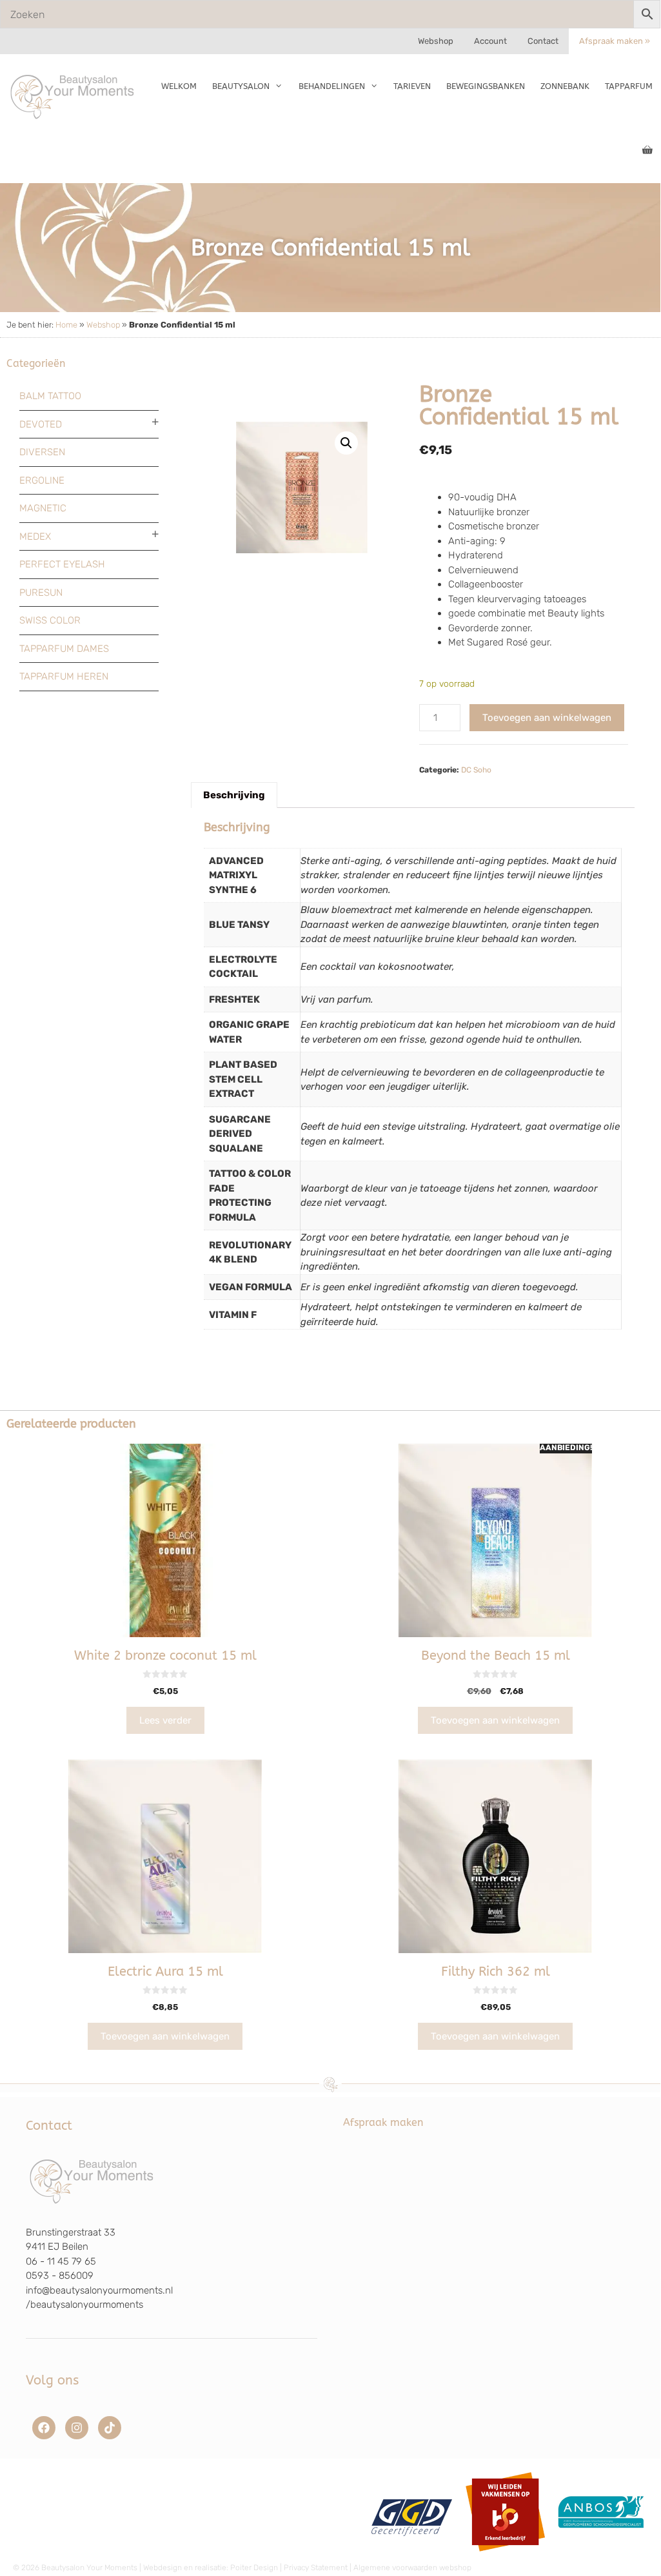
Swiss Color (50, 620)
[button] (346, 443)
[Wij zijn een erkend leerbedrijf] (505, 2556)
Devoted (41, 424)
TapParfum (629, 86)
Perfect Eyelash (62, 564)
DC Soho (476, 770)
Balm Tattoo (50, 396)
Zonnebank (565, 86)
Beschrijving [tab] (234, 795)
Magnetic (43, 508)
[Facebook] (44, 2428)
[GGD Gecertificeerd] (410, 2556)
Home (66, 325)
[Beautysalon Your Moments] (73, 96)
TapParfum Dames (64, 649)
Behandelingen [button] (332, 86)
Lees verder (165, 1720)
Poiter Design (254, 2568)
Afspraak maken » (615, 41)
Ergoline (42, 480)
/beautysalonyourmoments (84, 2305)
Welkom (179, 86)
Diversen (42, 452)
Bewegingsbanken (486, 86)
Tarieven (412, 86)
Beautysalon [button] (241, 86)
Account (490, 41)
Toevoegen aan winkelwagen (547, 718)
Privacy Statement (316, 2568)
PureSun (41, 593)
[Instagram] (77, 2428)
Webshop (436, 41)
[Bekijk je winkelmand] (647, 151)
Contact (543, 41)
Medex (35, 536)
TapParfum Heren (64, 676)
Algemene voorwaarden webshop (412, 2568)
